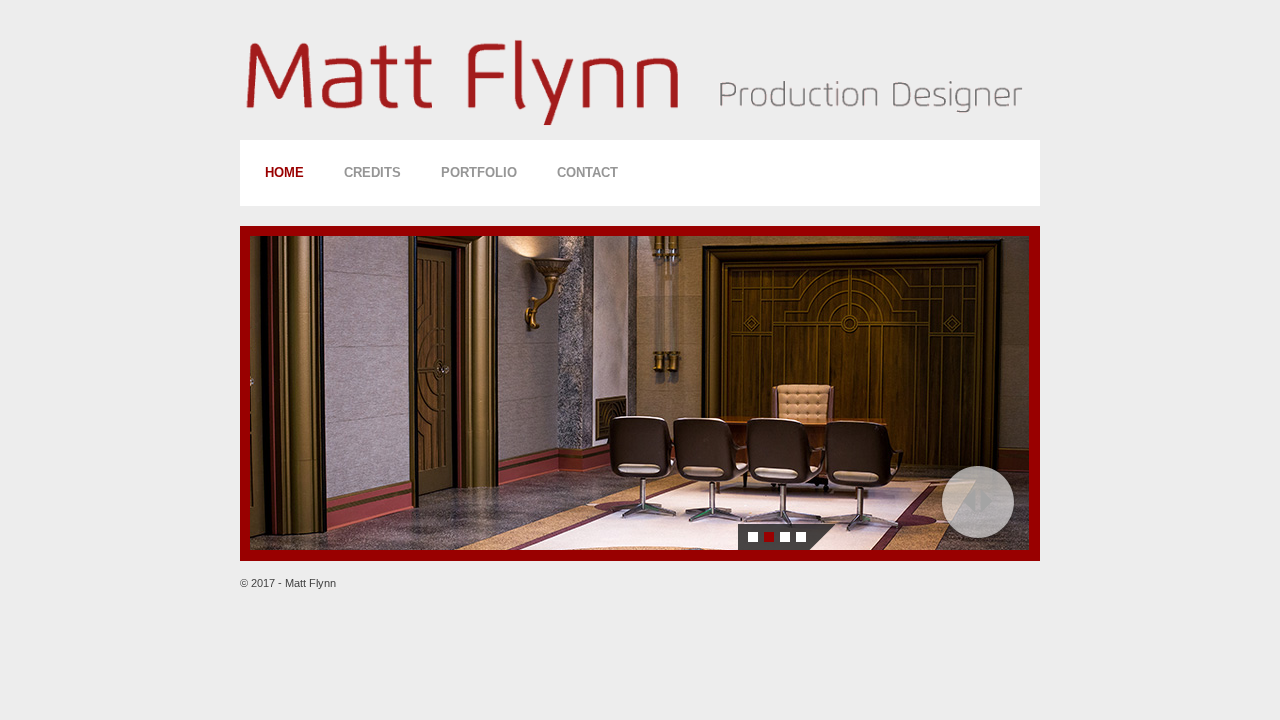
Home (284, 172)
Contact (587, 172)
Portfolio (479, 172)
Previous (969, 501)
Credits (372, 172)
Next (986, 501)
